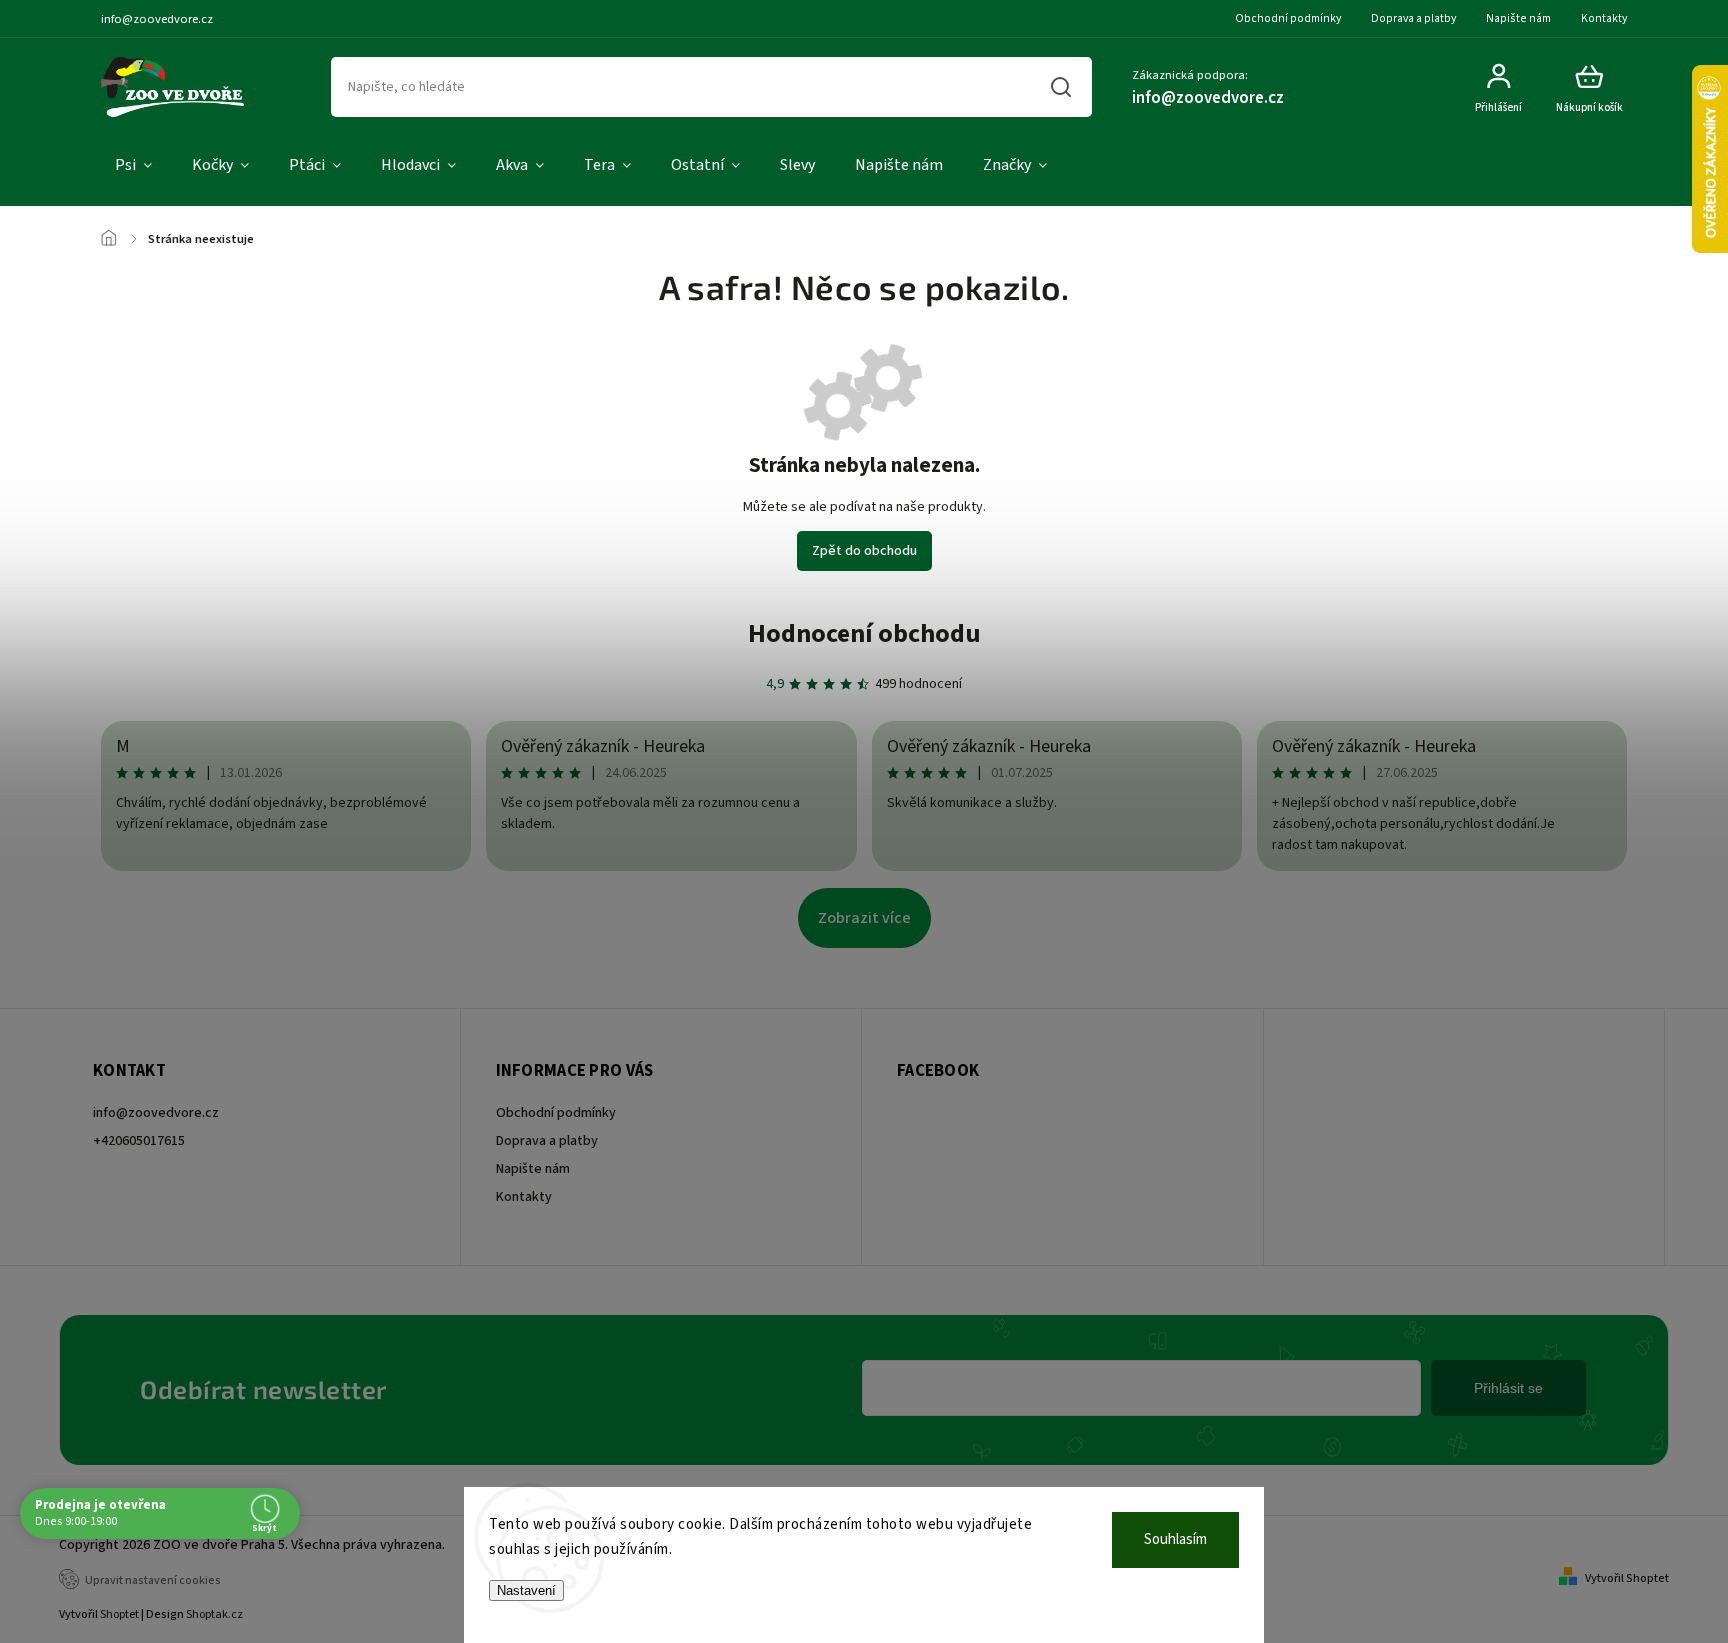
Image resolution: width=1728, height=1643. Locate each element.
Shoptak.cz (214, 1614)
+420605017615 (139, 1141)
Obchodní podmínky (1288, 18)
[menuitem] (133, 166)
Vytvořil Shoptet (1627, 1578)
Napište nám (1518, 18)
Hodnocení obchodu (864, 633)
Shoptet (119, 1614)
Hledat (1061, 87)
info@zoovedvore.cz (156, 1113)
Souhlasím (1175, 1539)
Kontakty (1604, 18)
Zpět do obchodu (864, 551)
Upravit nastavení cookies (153, 1580)
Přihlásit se (1508, 1388)
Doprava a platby (1413, 18)
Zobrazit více (864, 918)
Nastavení (526, 1590)
